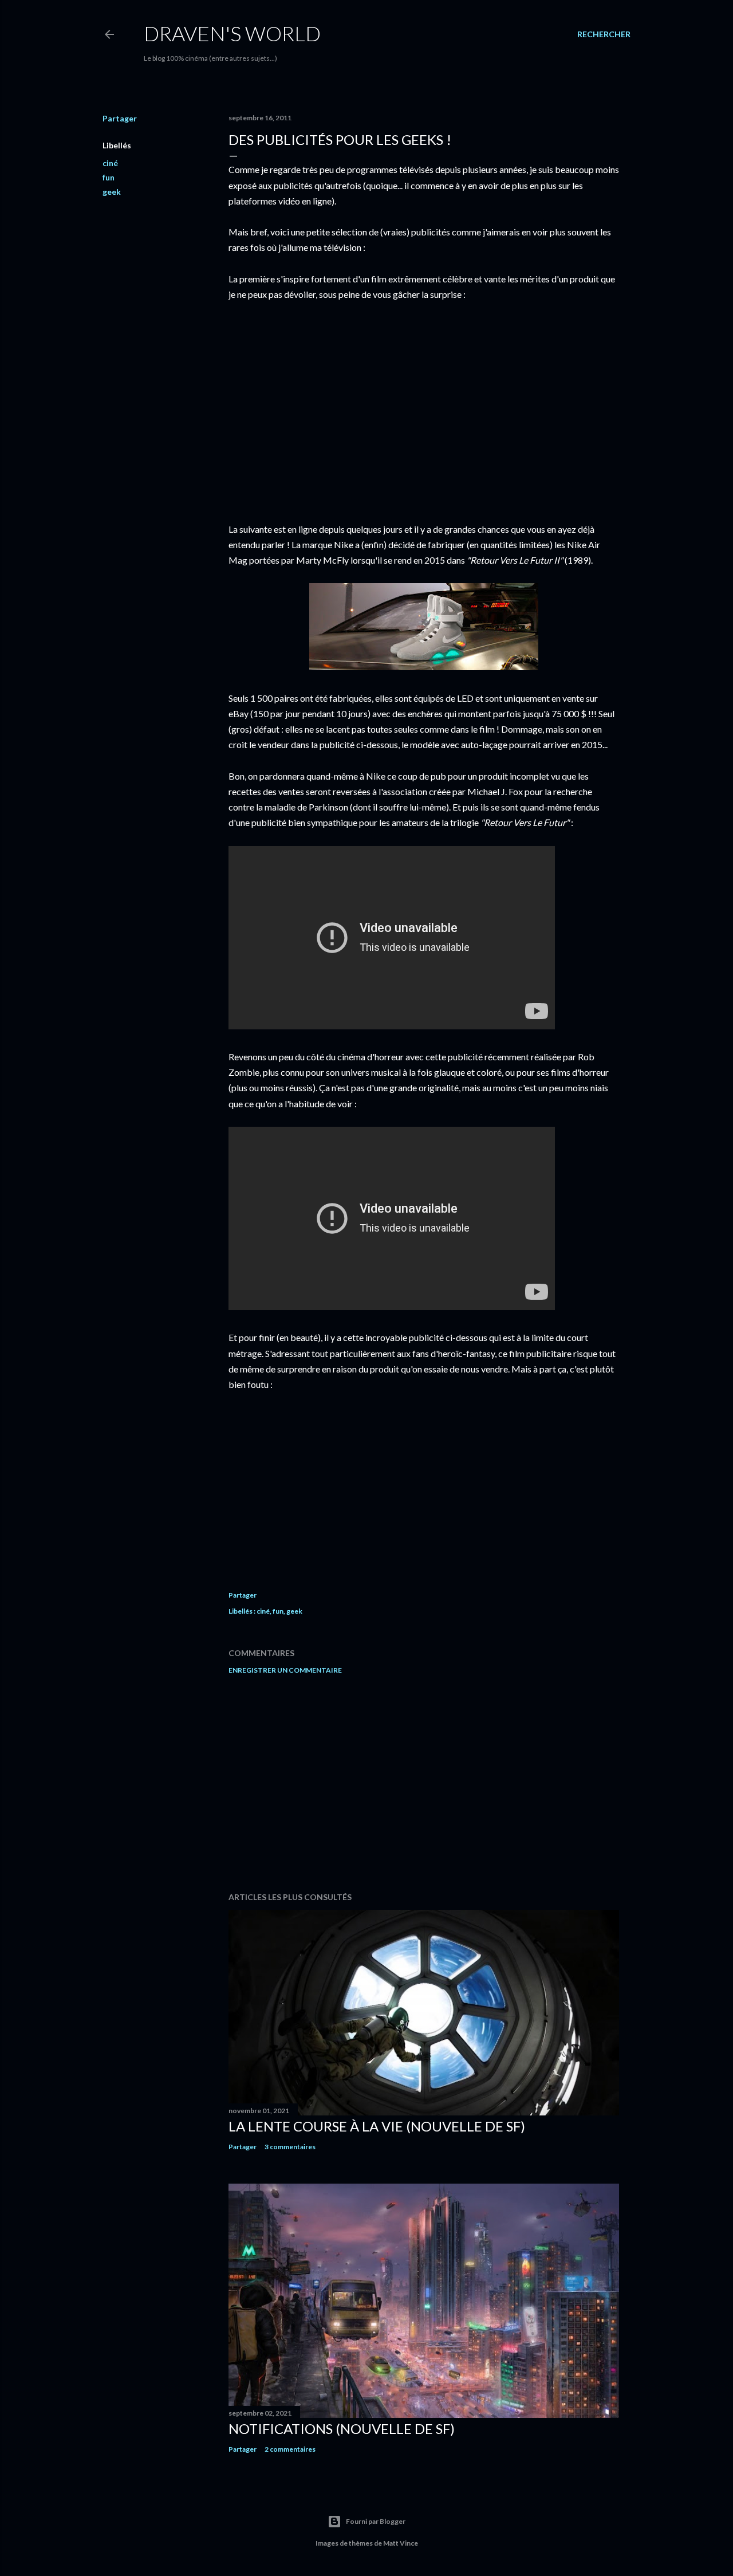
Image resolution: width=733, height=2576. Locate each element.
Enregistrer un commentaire (285, 1670)
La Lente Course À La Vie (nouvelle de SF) (377, 2126)
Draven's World (232, 33)
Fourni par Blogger (376, 2521)
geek (112, 192)
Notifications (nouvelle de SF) (342, 2428)
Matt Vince (401, 2543)
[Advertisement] (424, 1783)
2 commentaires (290, 2449)
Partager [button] (120, 118)
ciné (110, 163)
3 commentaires (290, 2147)
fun (109, 177)
